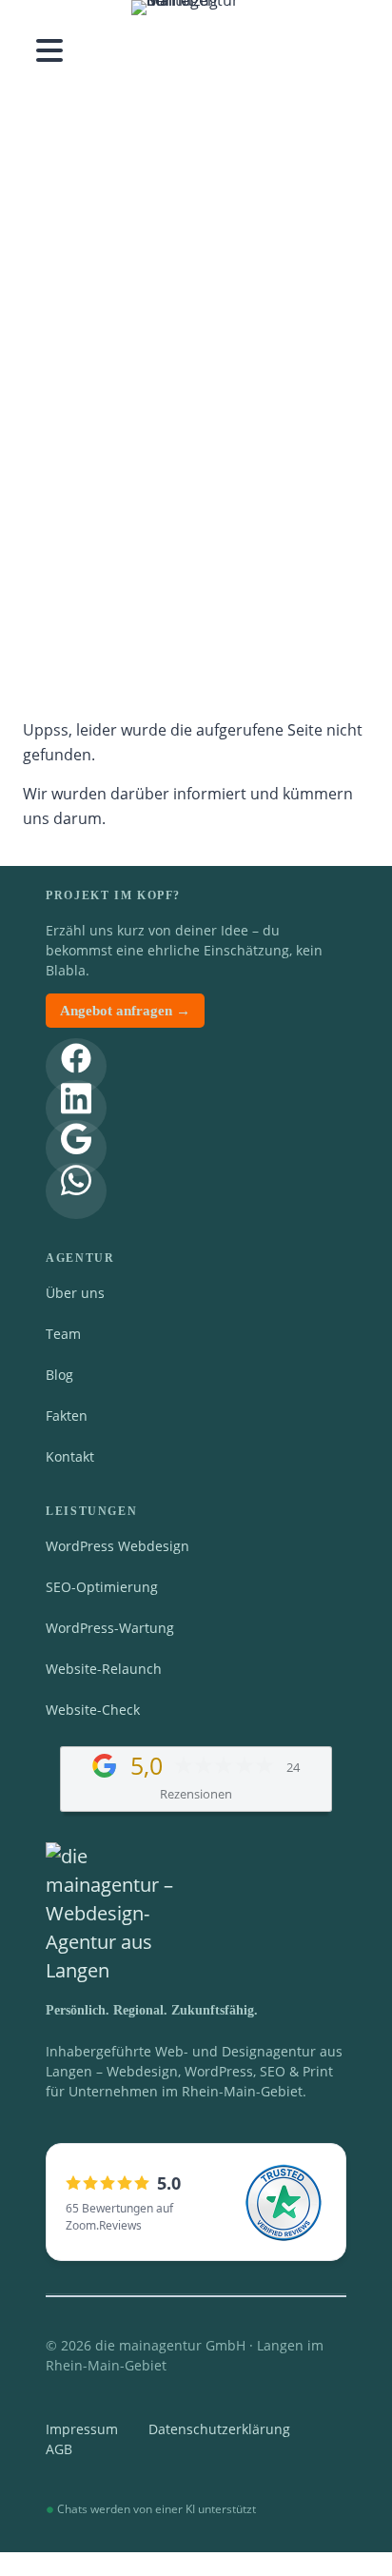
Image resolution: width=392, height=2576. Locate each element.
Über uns (75, 1293)
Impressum (82, 2429)
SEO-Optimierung (102, 1587)
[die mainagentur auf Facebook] (76, 1066)
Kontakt (70, 1456)
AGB (59, 2449)
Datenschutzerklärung (219, 2429)
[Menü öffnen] (49, 50)
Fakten (67, 1416)
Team (63, 1334)
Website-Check (93, 1710)
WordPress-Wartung (110, 1628)
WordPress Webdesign (118, 1546)
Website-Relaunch (104, 1669)
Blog (59, 1375)
